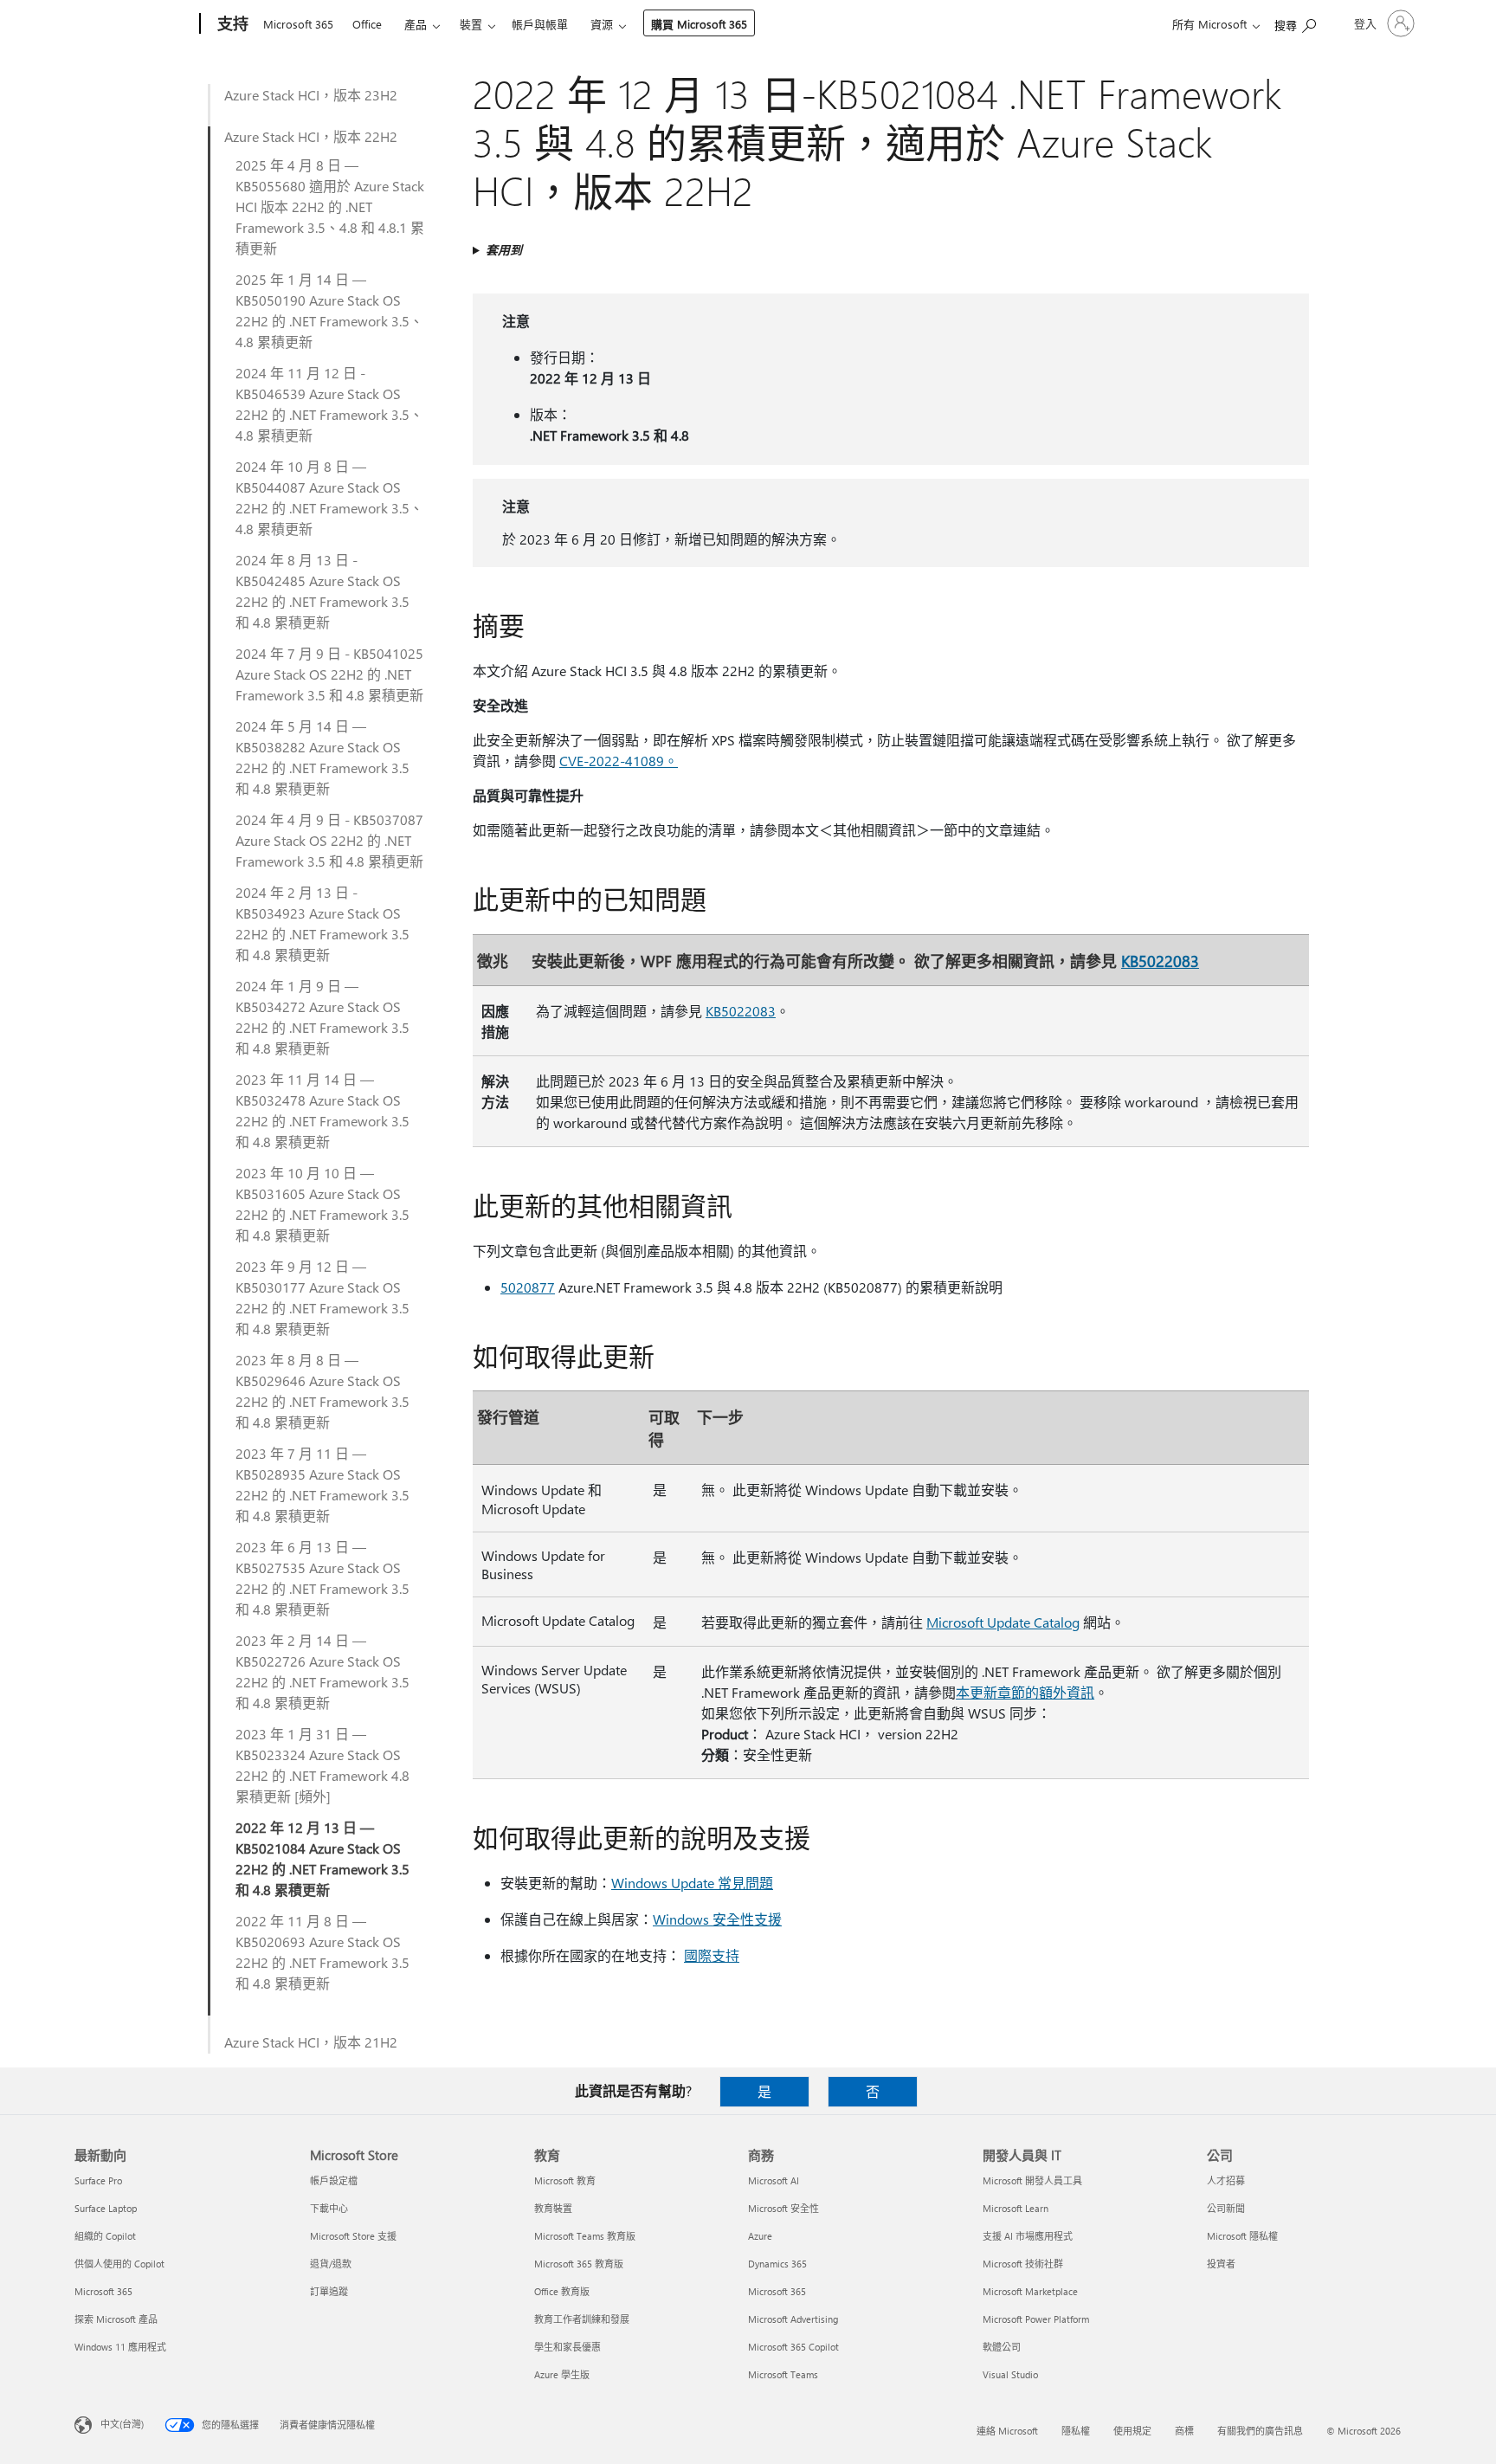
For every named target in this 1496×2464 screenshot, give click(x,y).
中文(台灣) (122, 2424)
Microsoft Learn (1016, 2208)
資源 (602, 24)
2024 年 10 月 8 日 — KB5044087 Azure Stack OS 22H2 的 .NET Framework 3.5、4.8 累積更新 (329, 497)
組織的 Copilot (105, 2236)
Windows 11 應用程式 (120, 2347)
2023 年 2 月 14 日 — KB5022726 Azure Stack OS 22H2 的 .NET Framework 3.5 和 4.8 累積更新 (322, 1671)
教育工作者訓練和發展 (582, 2319)
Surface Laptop (106, 2208)
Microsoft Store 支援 (353, 2236)
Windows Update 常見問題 (692, 1883)
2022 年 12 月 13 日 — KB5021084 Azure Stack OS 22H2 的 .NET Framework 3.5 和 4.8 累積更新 (322, 1858)
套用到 (504, 250)
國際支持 (712, 1955)
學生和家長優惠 (567, 2347)
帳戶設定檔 (334, 2180)
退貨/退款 (331, 2264)
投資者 (1221, 2264)
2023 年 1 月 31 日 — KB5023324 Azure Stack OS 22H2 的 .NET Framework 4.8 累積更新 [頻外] (322, 1765)
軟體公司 (1002, 2347)
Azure (760, 2236)
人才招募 (1226, 2180)
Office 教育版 (562, 2291)
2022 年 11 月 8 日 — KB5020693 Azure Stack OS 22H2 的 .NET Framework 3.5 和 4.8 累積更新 (322, 1952)
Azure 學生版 (562, 2374)
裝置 (471, 24)
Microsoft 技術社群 (1023, 2264)
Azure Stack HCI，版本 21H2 (311, 2042)
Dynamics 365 (777, 2264)
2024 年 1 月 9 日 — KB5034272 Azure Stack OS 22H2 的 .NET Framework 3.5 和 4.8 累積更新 (322, 1017)
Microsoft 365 (298, 24)
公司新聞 (1226, 2208)
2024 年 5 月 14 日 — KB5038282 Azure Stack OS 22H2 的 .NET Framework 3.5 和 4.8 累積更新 (322, 757)
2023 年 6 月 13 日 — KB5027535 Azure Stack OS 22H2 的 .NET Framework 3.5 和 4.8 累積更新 (322, 1578)
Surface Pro (98, 2180)
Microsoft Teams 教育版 (585, 2236)
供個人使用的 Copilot (119, 2264)
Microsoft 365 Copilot (793, 2347)
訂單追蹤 (329, 2291)
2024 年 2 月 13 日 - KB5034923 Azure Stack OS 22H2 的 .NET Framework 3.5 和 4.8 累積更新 (322, 923)
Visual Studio (1010, 2374)
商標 (1184, 2431)
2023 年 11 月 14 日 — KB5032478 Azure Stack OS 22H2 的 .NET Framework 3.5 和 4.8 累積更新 (322, 1110)
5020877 (528, 1287)
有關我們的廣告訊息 (1260, 2431)
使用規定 (1132, 2431)
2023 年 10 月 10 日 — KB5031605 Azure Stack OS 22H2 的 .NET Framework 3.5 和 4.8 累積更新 (322, 1204)
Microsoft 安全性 (783, 2208)
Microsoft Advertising (793, 2319)
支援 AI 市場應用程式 (1028, 2236)
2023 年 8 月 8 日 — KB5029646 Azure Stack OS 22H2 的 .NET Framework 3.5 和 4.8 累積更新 (322, 1391)
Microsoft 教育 (565, 2180)
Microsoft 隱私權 (1242, 2236)
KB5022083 (1160, 961)
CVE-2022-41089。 (619, 761)
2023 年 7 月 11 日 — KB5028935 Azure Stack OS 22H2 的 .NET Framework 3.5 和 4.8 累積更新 (322, 1484)
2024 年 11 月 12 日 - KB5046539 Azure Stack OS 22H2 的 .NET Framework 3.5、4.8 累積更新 (329, 404)
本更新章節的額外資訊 (1025, 1692)
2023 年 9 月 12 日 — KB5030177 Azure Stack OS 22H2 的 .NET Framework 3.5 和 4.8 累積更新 (322, 1297)
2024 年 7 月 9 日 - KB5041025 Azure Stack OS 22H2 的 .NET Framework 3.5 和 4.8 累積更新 (329, 674)
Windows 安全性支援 (717, 1919)
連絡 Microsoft (1007, 2431)
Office (367, 24)
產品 (416, 24)
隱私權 (1076, 2431)
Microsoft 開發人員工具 (1032, 2180)
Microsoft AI (774, 2180)
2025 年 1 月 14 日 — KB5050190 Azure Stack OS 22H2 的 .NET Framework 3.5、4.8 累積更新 (329, 310)
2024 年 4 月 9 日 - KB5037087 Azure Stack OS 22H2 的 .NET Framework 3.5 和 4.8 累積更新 (329, 840)
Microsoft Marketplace (1030, 2291)
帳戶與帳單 (540, 24)
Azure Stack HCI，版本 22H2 (311, 136)
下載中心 (329, 2208)
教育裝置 (553, 2208)
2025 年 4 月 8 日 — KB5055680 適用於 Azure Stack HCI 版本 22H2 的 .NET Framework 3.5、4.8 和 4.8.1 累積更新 (330, 206)
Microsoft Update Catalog (1003, 1622)
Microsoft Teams (783, 2374)
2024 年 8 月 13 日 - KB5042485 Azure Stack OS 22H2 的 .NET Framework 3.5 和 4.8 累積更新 (322, 591)
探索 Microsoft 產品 (116, 2319)
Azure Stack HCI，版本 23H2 (311, 95)
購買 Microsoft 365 (699, 24)
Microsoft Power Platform (1036, 2319)
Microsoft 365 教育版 (579, 2264)
